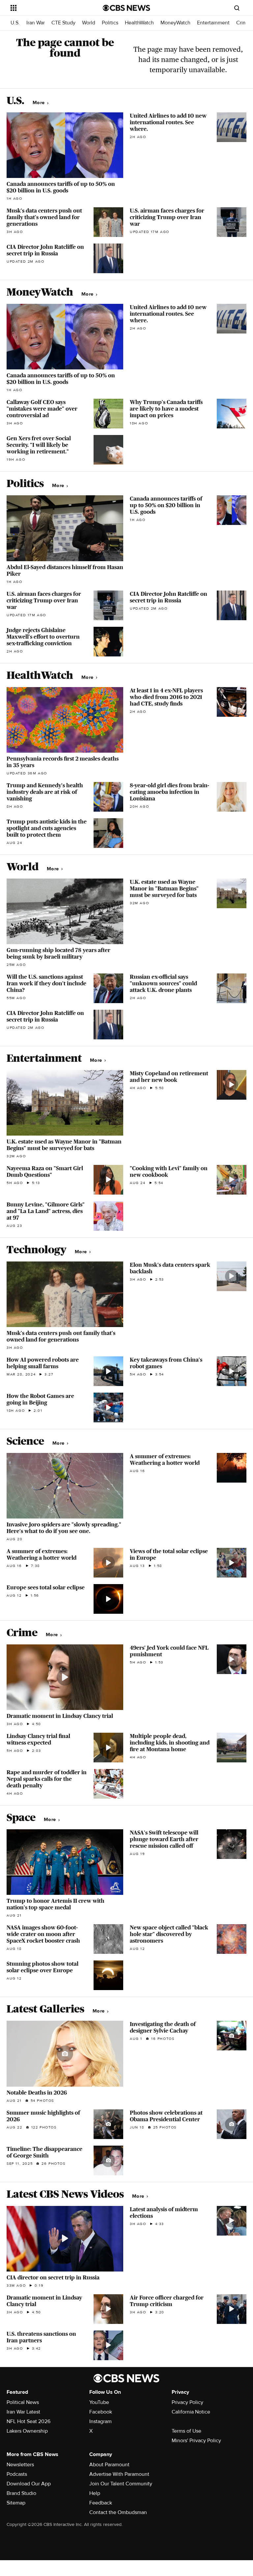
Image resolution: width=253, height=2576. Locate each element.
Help (95, 2493)
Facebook (101, 2412)
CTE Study (63, 23)
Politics (110, 23)
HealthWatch (139, 23)
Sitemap (16, 2503)
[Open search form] (237, 8)
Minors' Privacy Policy (196, 2441)
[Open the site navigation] (49, 8)
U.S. (15, 23)
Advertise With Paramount (119, 2474)
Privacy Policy (187, 2402)
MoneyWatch (175, 23)
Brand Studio (21, 2493)
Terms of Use (186, 2431)
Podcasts (17, 2474)
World (89, 23)
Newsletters (20, 2465)
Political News (23, 2402)
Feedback (101, 2503)
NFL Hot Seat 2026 (28, 2421)
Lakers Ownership (27, 2431)
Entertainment (213, 23)
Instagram (100, 2421)
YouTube (99, 2402)
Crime (243, 23)
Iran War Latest (23, 2412)
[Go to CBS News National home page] (126, 8)
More (39, 103)
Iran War (36, 23)
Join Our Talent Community (121, 2484)
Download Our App (29, 2484)
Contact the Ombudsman (118, 2512)
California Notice (191, 2412)
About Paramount (109, 2465)
